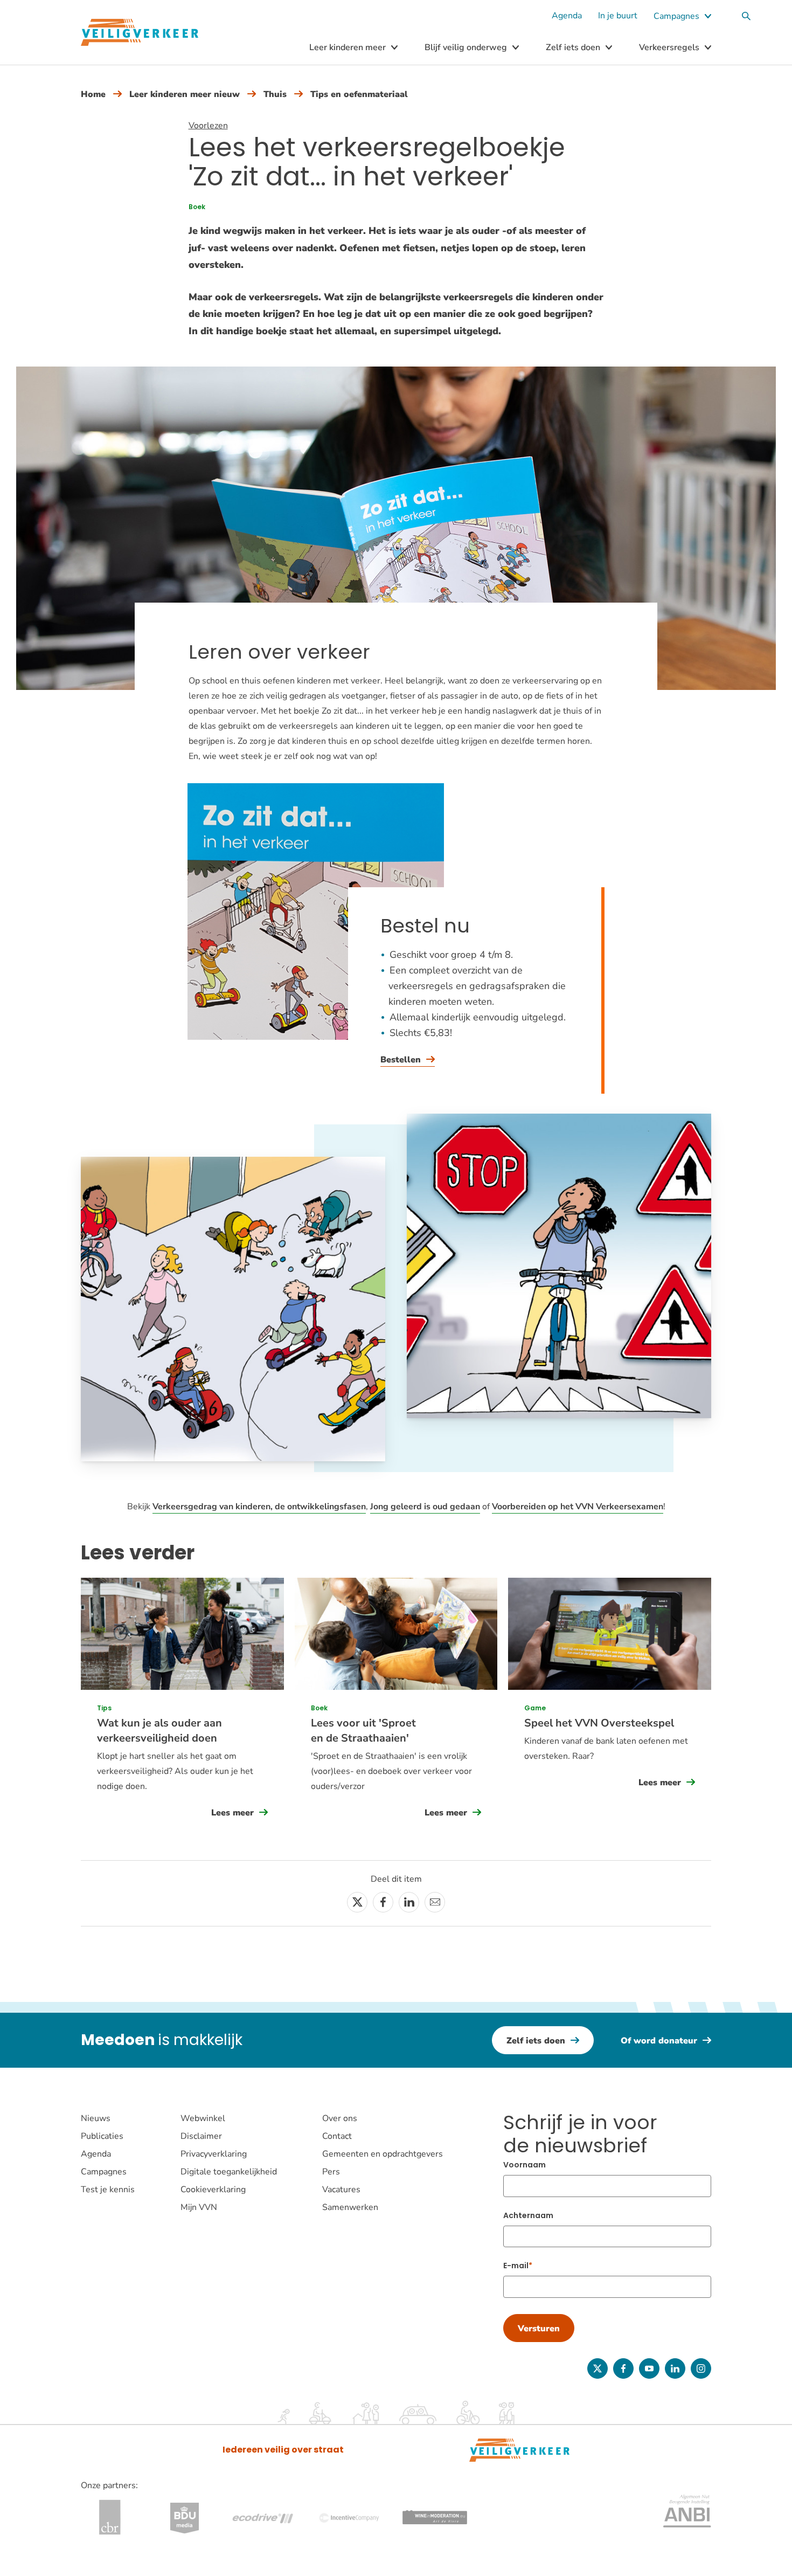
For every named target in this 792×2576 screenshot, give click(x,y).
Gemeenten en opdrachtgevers (383, 2154)
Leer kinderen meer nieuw (185, 94)
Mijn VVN (199, 2207)
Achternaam (528, 2215)
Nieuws (96, 2118)
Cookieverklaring (213, 2190)
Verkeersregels (669, 47)
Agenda (567, 16)
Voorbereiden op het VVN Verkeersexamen (578, 1507)
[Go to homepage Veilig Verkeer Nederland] (140, 33)
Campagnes (676, 16)
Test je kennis (108, 2190)
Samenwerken (350, 2207)
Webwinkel (203, 2118)
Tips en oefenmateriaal (359, 94)
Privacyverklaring (214, 2154)
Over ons (340, 2118)
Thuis (275, 94)
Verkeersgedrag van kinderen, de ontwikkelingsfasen (259, 1507)
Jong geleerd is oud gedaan (425, 1507)
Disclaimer (201, 2136)
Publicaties (102, 2136)
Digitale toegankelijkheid (229, 2172)
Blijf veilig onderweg (466, 47)
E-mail (516, 2266)
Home (93, 94)
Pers (331, 2172)
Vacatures (341, 2190)
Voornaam (524, 2165)
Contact (337, 2136)
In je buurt (618, 16)
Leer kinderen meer (348, 47)
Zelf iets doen (573, 47)
